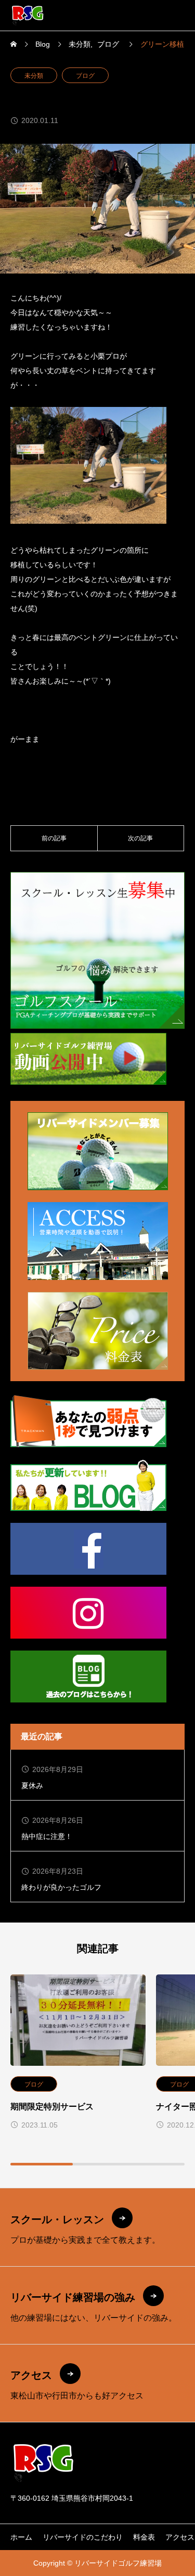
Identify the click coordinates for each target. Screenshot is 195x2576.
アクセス (180, 2537)
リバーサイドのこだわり (83, 2537)
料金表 (144, 2537)
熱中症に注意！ (47, 1836)
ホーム (21, 2537)
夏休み (32, 1786)
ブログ (85, 76)
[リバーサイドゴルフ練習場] (28, 15)
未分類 (34, 76)
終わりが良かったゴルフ (61, 1887)
